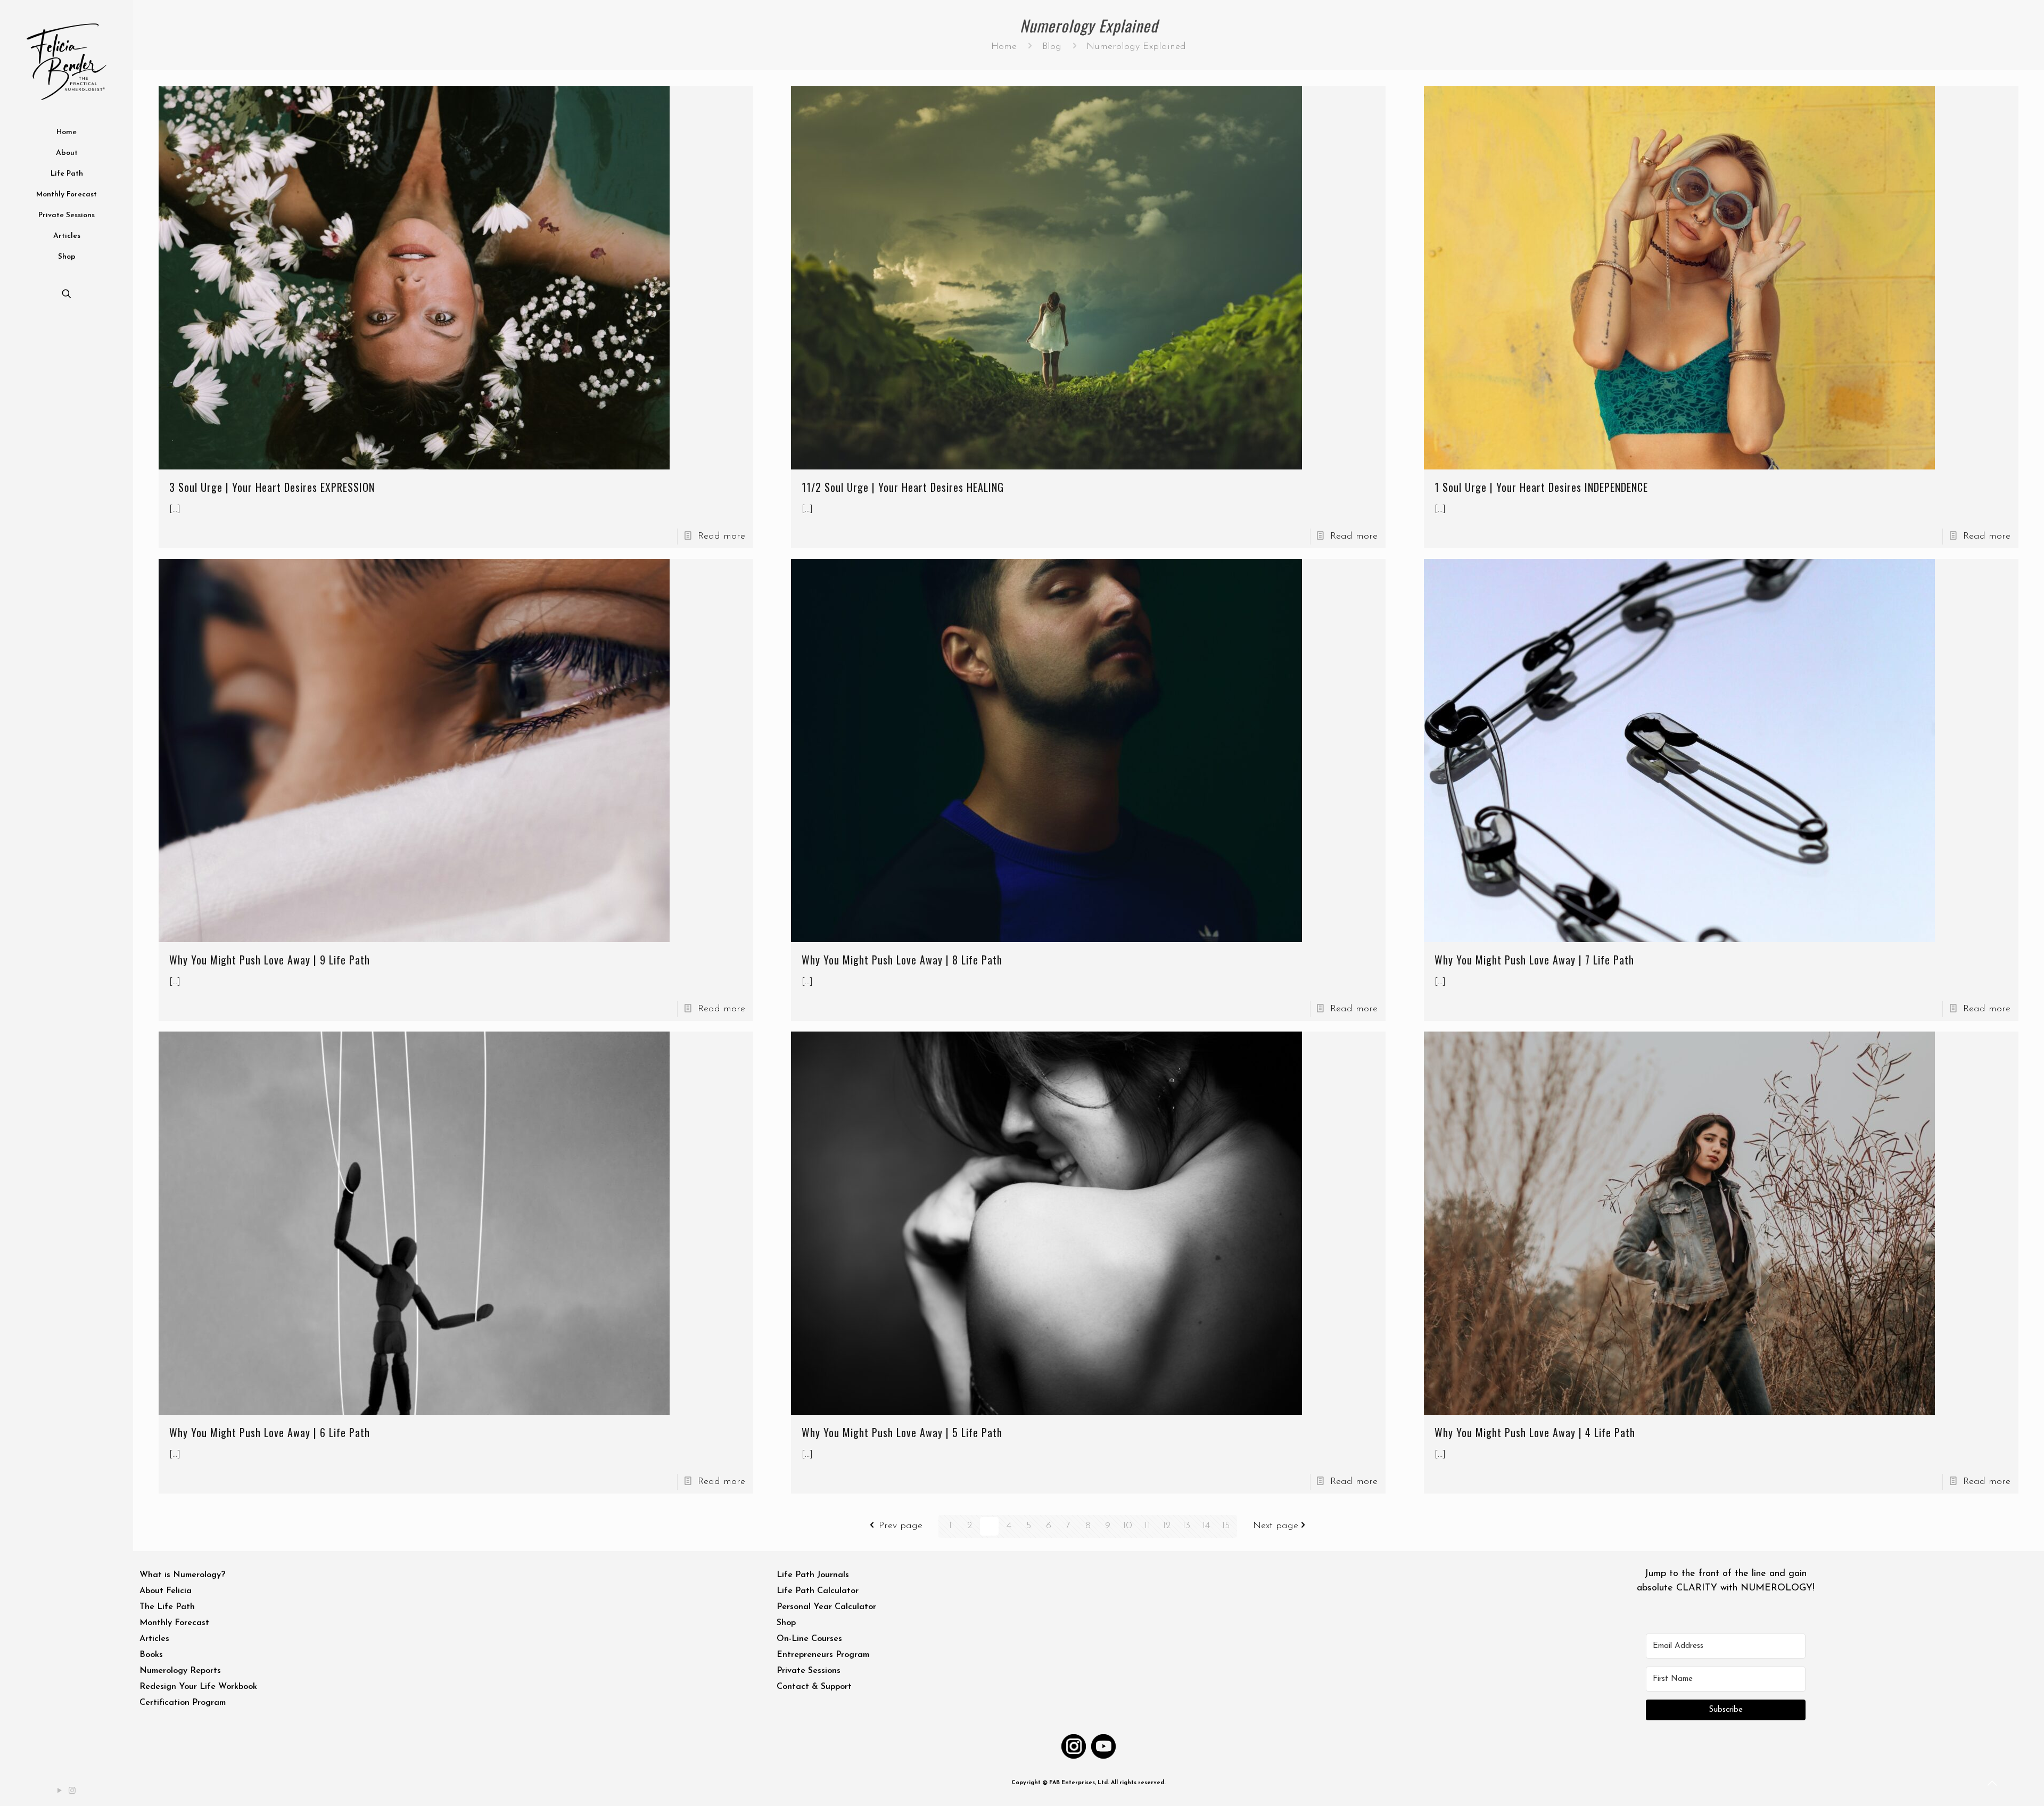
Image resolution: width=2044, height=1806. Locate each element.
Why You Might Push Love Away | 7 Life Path (1534, 960)
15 (1226, 1526)
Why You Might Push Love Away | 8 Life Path (902, 960)
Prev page (901, 1526)
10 (1127, 1526)
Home (1004, 47)
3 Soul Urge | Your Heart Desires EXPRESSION (272, 487)
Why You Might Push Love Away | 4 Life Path (1535, 1432)
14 (1206, 1526)
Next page (1276, 1526)
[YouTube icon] (60, 1791)
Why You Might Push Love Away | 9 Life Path (270, 960)
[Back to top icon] (1993, 1784)
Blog (1052, 47)
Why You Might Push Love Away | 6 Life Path (270, 1432)
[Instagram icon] (73, 1791)
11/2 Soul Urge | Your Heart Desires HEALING (903, 487)
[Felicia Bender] (67, 61)
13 (1186, 1526)
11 (1147, 1526)
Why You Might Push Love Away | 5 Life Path (902, 1432)
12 (1167, 1526)
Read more (722, 537)
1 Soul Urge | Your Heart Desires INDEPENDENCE (1541, 487)
